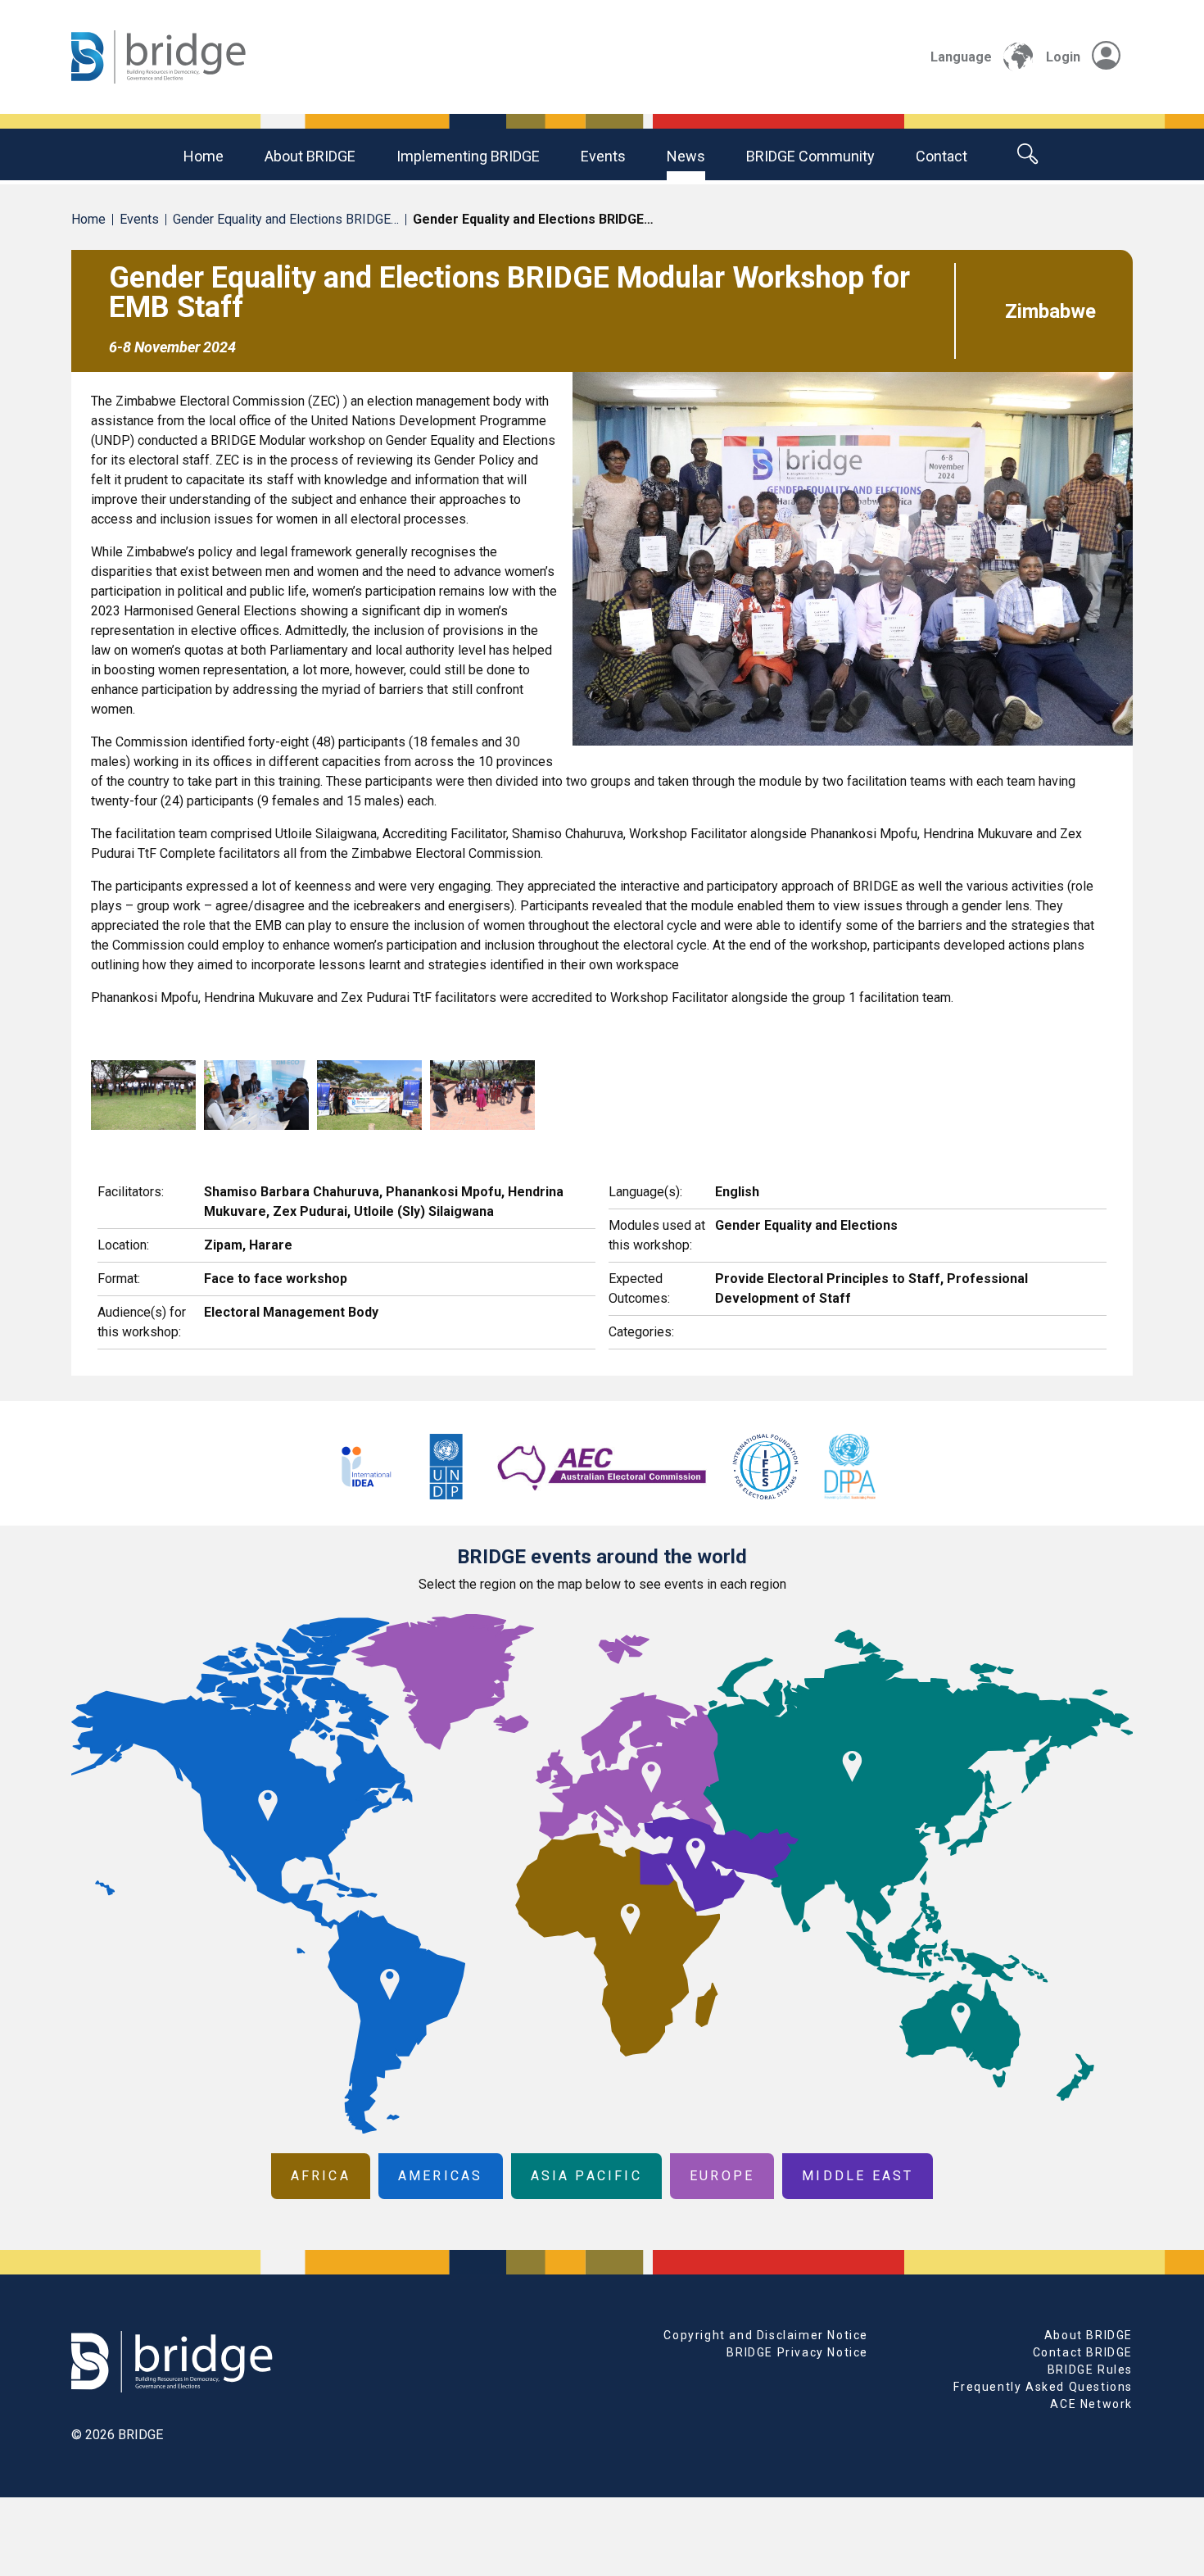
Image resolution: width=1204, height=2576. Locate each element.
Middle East (858, 2176)
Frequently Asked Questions (1043, 2387)
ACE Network (1091, 2404)
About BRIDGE (310, 156)
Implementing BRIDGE (468, 156)
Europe (722, 2176)
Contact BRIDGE (1083, 2352)
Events (603, 156)
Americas (441, 2176)
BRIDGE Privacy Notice (797, 2352)
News (686, 156)
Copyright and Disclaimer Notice (766, 2335)
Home (204, 156)
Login (1063, 57)
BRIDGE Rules (1090, 2370)
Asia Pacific (586, 2176)
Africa (321, 2176)
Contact (941, 156)
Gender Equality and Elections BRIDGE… (286, 219)
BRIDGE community (810, 156)
